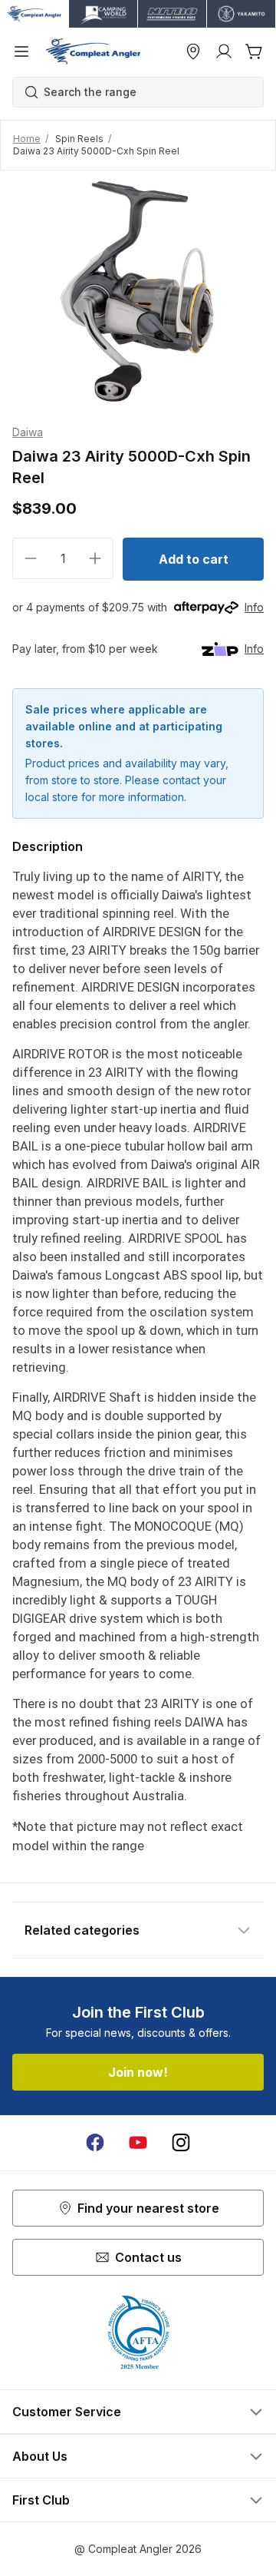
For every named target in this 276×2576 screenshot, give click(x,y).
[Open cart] (255, 51)
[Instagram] (181, 2143)
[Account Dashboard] (224, 51)
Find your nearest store (148, 2208)
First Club (41, 2500)
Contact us (148, 2257)
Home (27, 139)
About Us (40, 2456)
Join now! (138, 2072)
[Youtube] (138, 2143)
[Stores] (193, 51)
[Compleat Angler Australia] (93, 51)
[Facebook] (95, 2143)
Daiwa (28, 432)
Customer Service (67, 2412)
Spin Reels (79, 139)
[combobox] (146, 92)
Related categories (82, 1930)
